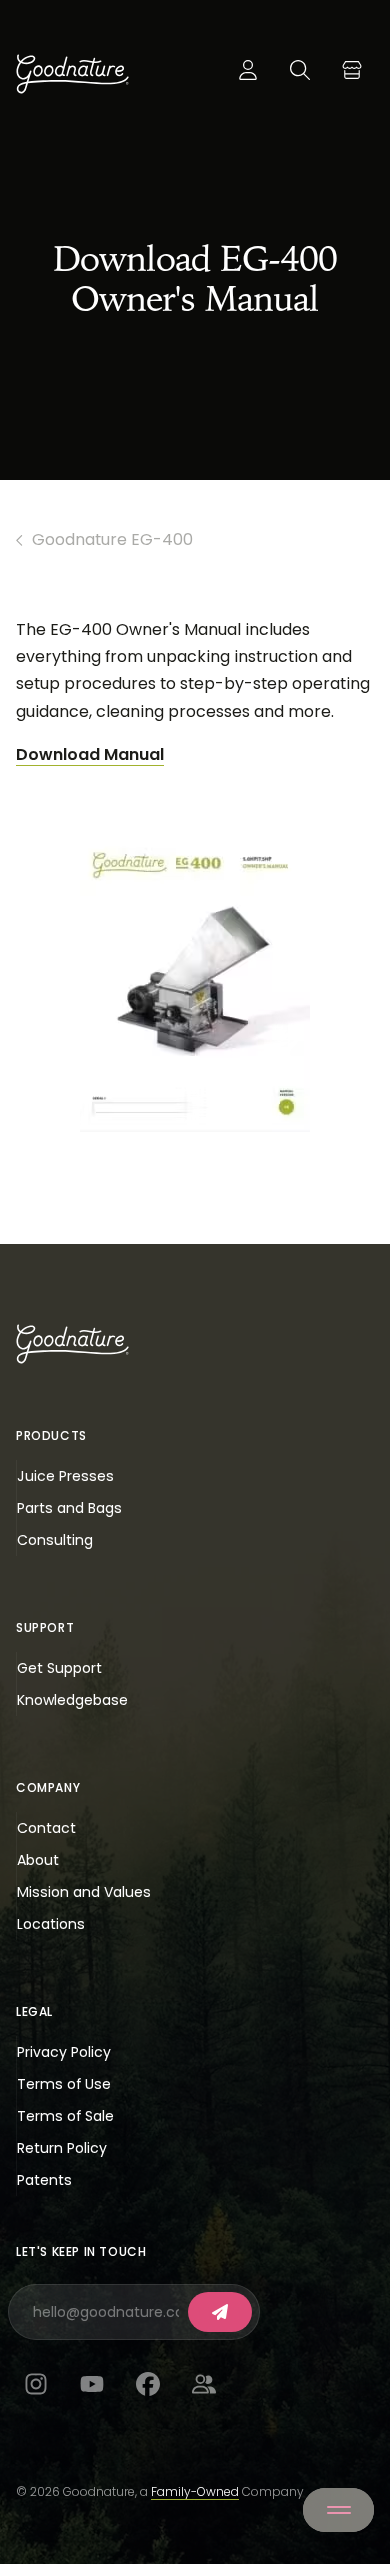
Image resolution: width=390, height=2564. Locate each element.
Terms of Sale (65, 2116)
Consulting (55, 1540)
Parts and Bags (69, 1508)
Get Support (59, 1668)
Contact (46, 1828)
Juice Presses (65, 1476)
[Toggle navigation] (338, 2510)
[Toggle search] (300, 70)
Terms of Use (64, 2084)
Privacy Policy (64, 2052)
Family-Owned (195, 2492)
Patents (44, 2180)
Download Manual (90, 754)
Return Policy (62, 2148)
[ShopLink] (352, 70)
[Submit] (220, 2312)
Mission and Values (84, 1892)
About (38, 1860)
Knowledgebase (72, 1700)
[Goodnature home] (72, 1344)
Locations (51, 1924)
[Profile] (248, 70)
